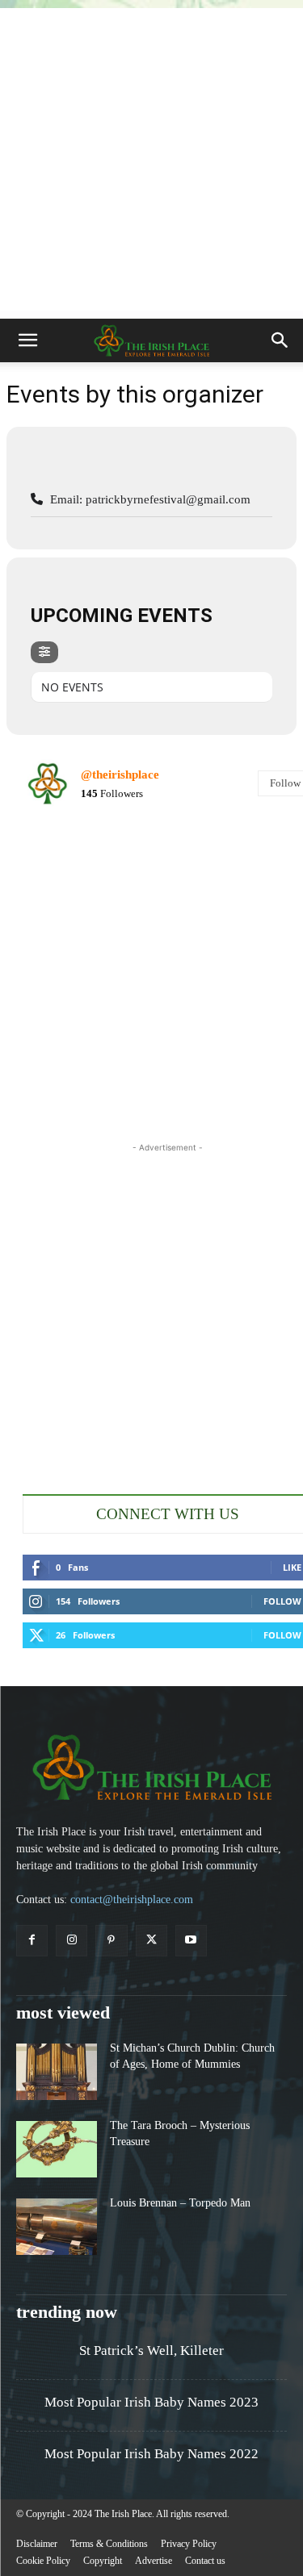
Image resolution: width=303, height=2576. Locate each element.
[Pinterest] (111, 1941)
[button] (27, 340)
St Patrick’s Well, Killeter (151, 2351)
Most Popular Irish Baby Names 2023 (151, 2402)
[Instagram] (72, 1941)
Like (292, 1567)
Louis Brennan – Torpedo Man (180, 2203)
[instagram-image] (70, 868)
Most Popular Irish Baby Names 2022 (151, 2454)
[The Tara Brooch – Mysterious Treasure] (57, 2149)
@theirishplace (120, 774)
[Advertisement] (151, 159)
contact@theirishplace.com (132, 1900)
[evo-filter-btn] (44, 652)
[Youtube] (191, 1941)
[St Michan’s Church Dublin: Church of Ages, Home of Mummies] (57, 2072)
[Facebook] (32, 1941)
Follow (282, 1601)
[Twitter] (151, 1941)
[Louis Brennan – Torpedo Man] (57, 2227)
